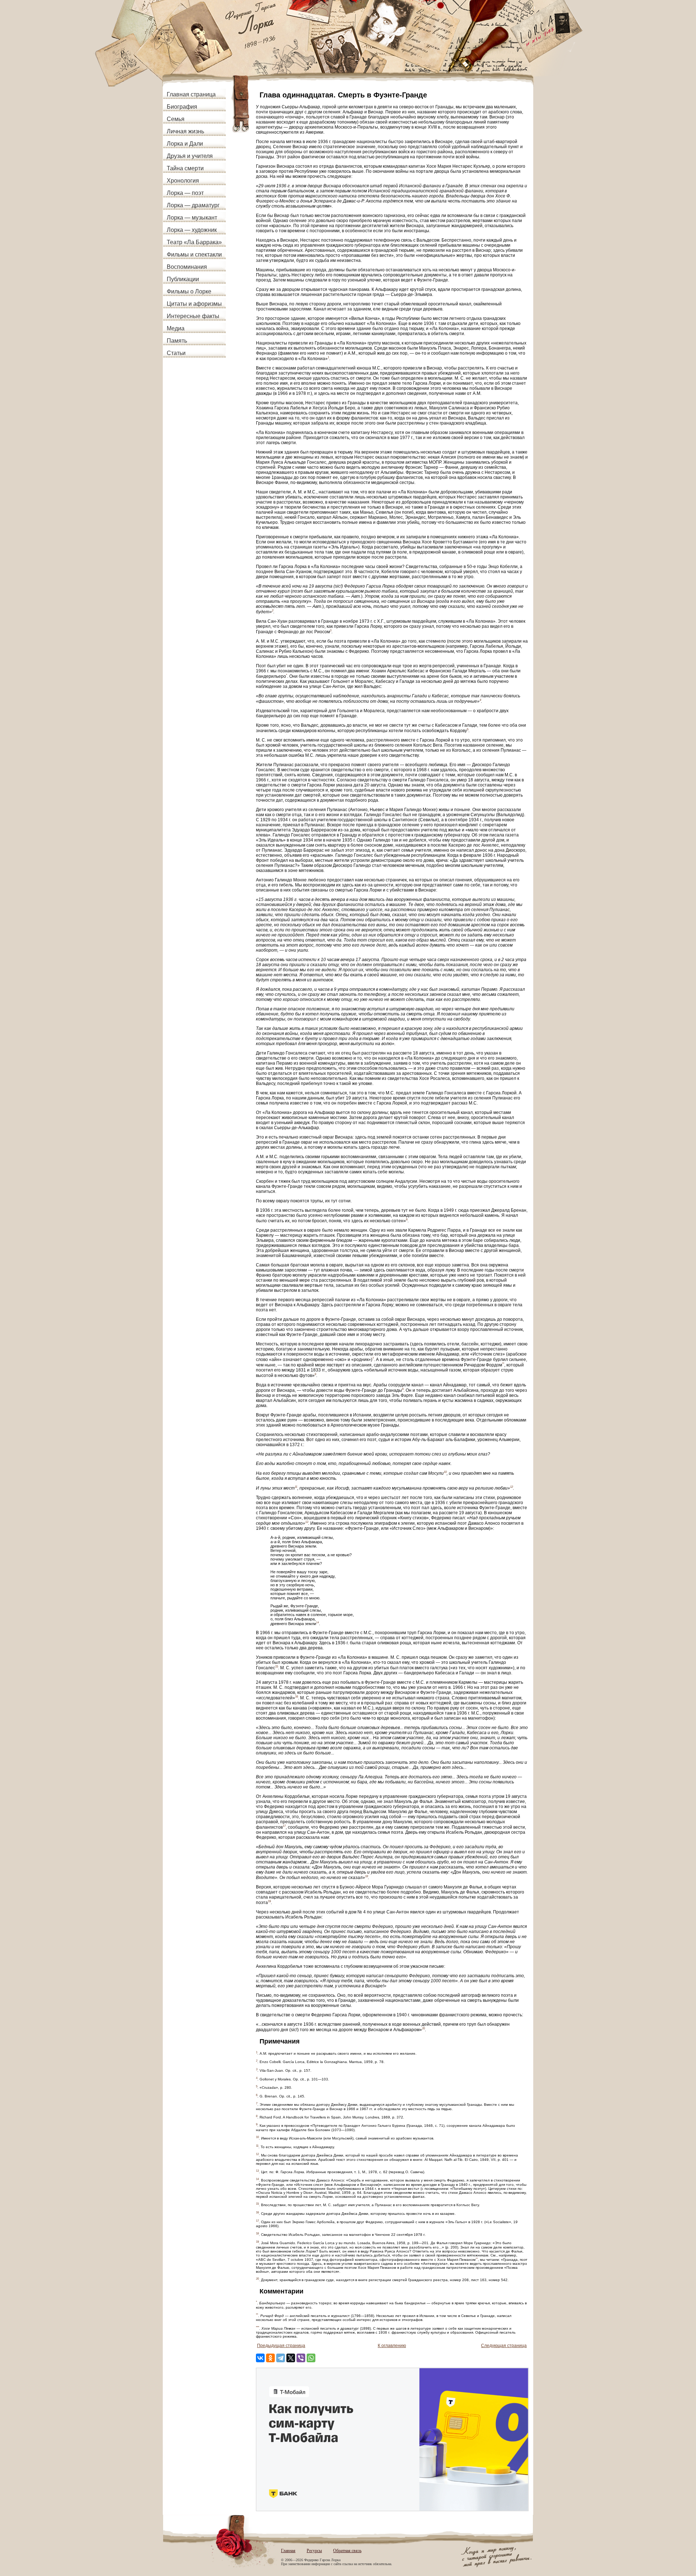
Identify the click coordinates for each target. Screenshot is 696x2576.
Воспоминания (187, 267)
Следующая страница (504, 2346)
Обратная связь (347, 2551)
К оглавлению (392, 2346)
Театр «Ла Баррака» (194, 242)
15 (277, 1667)
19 (269, 1901)
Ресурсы (314, 2551)
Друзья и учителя (190, 156)
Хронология (183, 181)
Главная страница (191, 94)
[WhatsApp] (311, 2358)
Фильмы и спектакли (194, 254)
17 (284, 1826)
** (503, 1364)
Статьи (176, 353)
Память (177, 341)
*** (477, 2258)
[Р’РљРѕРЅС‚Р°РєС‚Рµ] (260, 2358)
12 (511, 1487)
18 (366, 1876)
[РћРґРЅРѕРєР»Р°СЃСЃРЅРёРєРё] (270, 2358)
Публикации (183, 279)
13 (307, 1522)
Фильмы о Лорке (189, 291)
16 (297, 1697)
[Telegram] (281, 2358)
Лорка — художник (192, 230)
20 (423, 2028)
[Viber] (301, 2358)
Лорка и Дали (185, 144)
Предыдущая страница (281, 2346)
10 (445, 1472)
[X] (291, 2358)
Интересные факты (193, 316)
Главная (288, 2551)
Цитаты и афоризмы (194, 304)
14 (318, 1622)
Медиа (176, 328)
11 (296, 1487)
